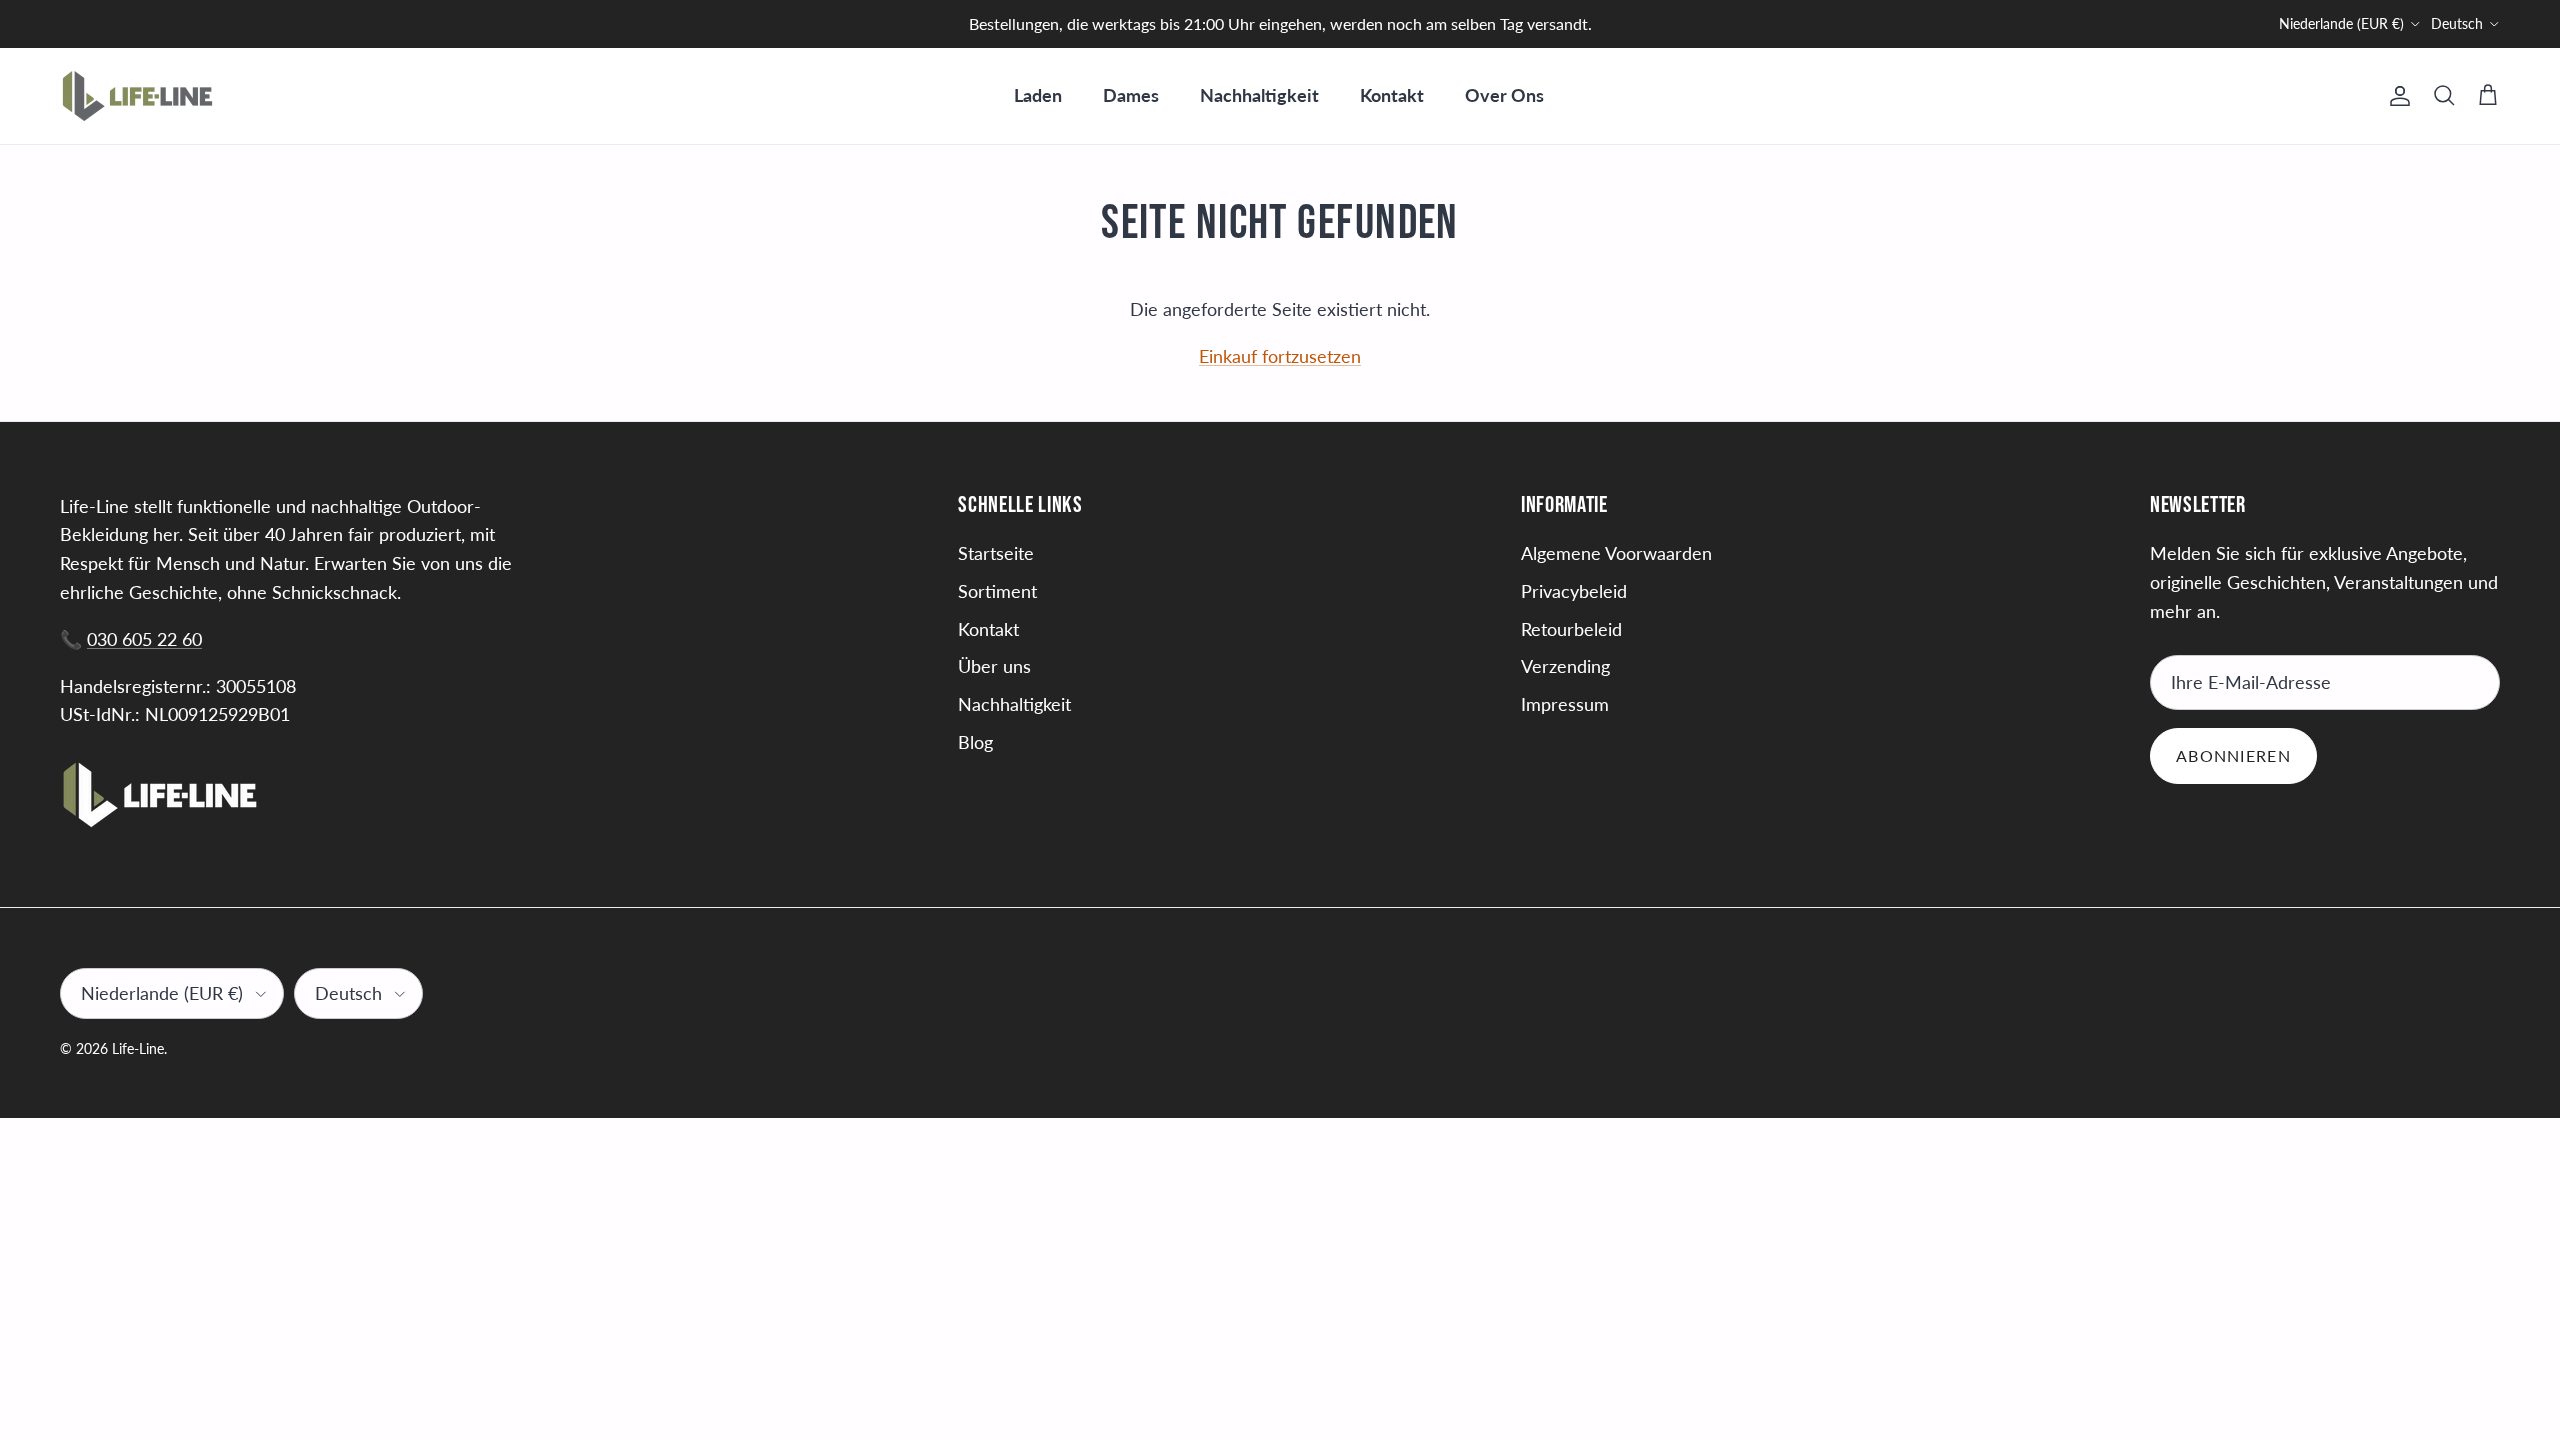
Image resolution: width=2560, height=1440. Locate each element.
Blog (975, 742)
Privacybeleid (1574, 591)
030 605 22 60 (144, 639)
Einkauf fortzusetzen (1280, 356)
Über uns (994, 666)
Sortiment (997, 591)
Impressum (1565, 704)
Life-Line (138, 1048)
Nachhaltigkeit (1259, 95)
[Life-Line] (137, 96)
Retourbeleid (1571, 629)
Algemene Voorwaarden (1616, 553)
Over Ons (1504, 95)
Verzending (1565, 666)
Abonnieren (2233, 755)
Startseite (996, 553)
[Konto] (2396, 96)
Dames (1131, 95)
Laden (1038, 95)
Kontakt (1392, 95)
